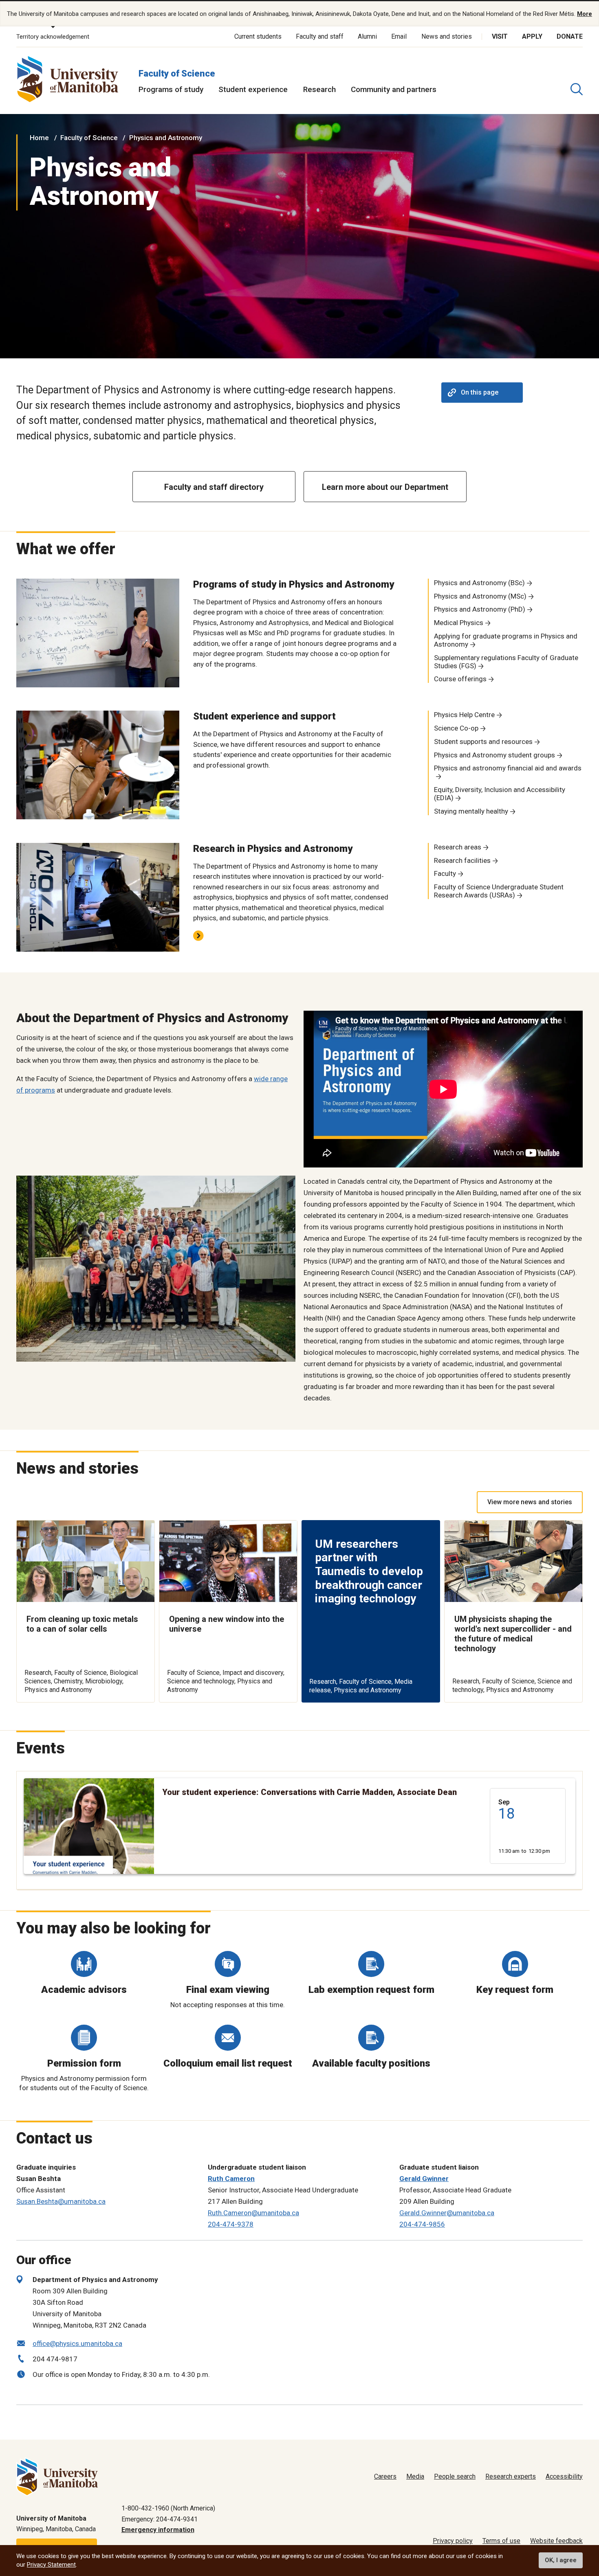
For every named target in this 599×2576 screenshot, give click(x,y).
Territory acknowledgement (53, 37)
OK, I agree (561, 2561)
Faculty (445, 873)
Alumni (367, 36)
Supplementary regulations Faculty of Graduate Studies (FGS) (506, 662)
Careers (385, 2476)
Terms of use (501, 2541)
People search (455, 2476)
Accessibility (564, 2476)
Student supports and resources (483, 742)
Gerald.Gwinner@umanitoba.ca (447, 2213)
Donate (570, 36)
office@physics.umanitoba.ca (77, 2343)
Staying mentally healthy (471, 811)
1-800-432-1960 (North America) (168, 2508)
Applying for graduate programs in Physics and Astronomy (506, 640)
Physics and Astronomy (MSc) (480, 596)
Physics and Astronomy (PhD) (480, 609)
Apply (532, 36)
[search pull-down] (577, 89)
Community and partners (394, 89)
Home (39, 138)
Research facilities (462, 860)
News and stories (447, 36)
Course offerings (460, 679)
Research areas (458, 847)
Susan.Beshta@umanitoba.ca (61, 2201)
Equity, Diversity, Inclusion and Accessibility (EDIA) (500, 794)
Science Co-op (456, 728)
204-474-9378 (231, 2224)
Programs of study (171, 89)
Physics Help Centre (464, 715)
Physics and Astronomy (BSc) (479, 583)
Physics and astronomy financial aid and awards (508, 768)
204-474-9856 (422, 2224)
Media (415, 2476)
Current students (258, 36)
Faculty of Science (177, 74)
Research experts (511, 2476)
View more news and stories (530, 1502)
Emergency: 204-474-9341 (160, 2519)
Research (319, 89)
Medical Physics (459, 623)
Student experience (253, 89)
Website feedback (556, 2541)
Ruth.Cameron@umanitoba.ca (253, 2213)
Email (399, 36)
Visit (500, 36)
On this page (480, 392)
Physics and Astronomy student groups (494, 755)
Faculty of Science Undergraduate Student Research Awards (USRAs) (499, 891)
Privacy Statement (51, 2565)
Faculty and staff (320, 36)
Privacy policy (453, 2541)
